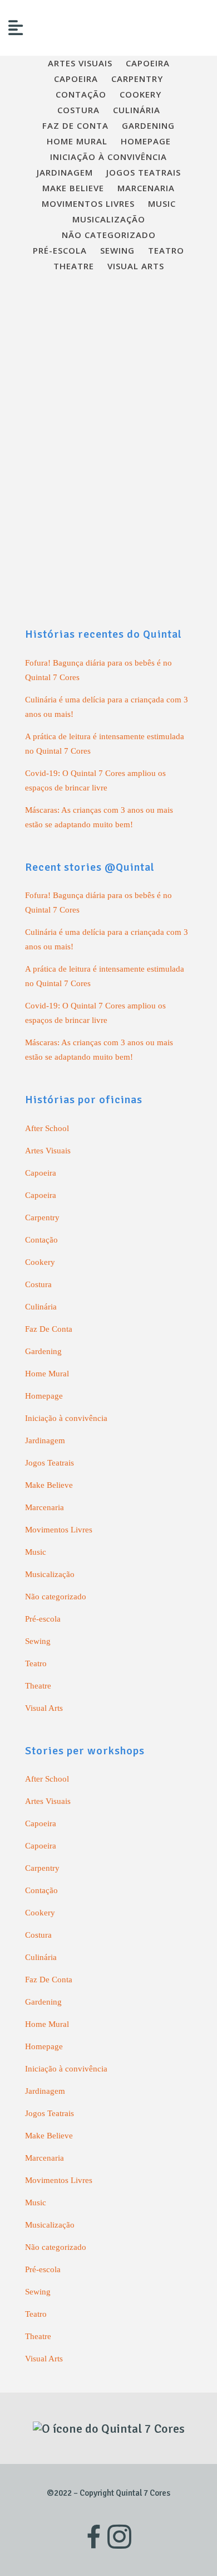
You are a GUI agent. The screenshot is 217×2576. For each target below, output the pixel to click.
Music (36, 1552)
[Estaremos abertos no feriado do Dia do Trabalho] (108, 352)
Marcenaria (45, 1507)
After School (47, 1128)
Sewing (38, 1641)
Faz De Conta (49, 1329)
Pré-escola (43, 1619)
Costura (38, 1284)
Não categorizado (56, 1597)
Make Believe (49, 1485)
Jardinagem (45, 1440)
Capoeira (41, 1173)
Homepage (44, 1396)
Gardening (43, 1351)
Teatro (36, 1663)
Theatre (38, 1686)
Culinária (41, 1307)
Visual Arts (44, 1708)
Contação (41, 1240)
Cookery (40, 1262)
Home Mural (47, 1374)
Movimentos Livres (59, 1530)
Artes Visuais (48, 1151)
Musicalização (50, 1574)
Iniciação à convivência (66, 1418)
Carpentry (42, 1217)
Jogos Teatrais (50, 1463)
